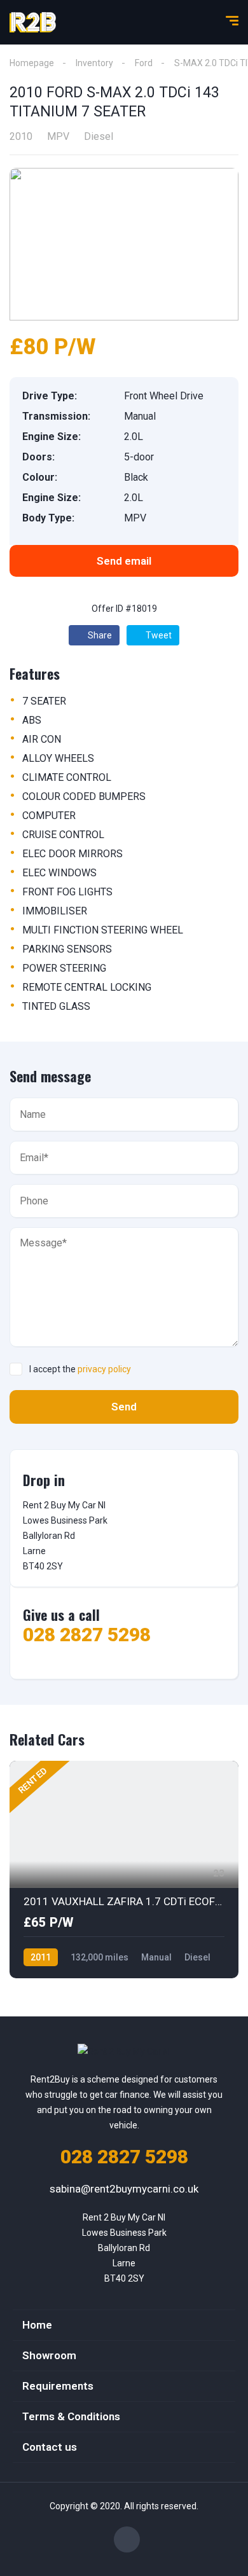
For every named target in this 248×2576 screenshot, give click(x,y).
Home (37, 2325)
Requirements (58, 2386)
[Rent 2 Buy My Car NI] (33, 22)
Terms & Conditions (71, 2416)
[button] (124, 561)
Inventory (94, 63)
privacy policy (104, 1369)
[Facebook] (127, 2539)
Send (124, 1407)
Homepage (32, 63)
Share (99, 635)
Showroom (49, 2355)
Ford (144, 63)
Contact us (50, 2447)
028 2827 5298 (87, 1635)
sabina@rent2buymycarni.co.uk (124, 2189)
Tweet (158, 635)
